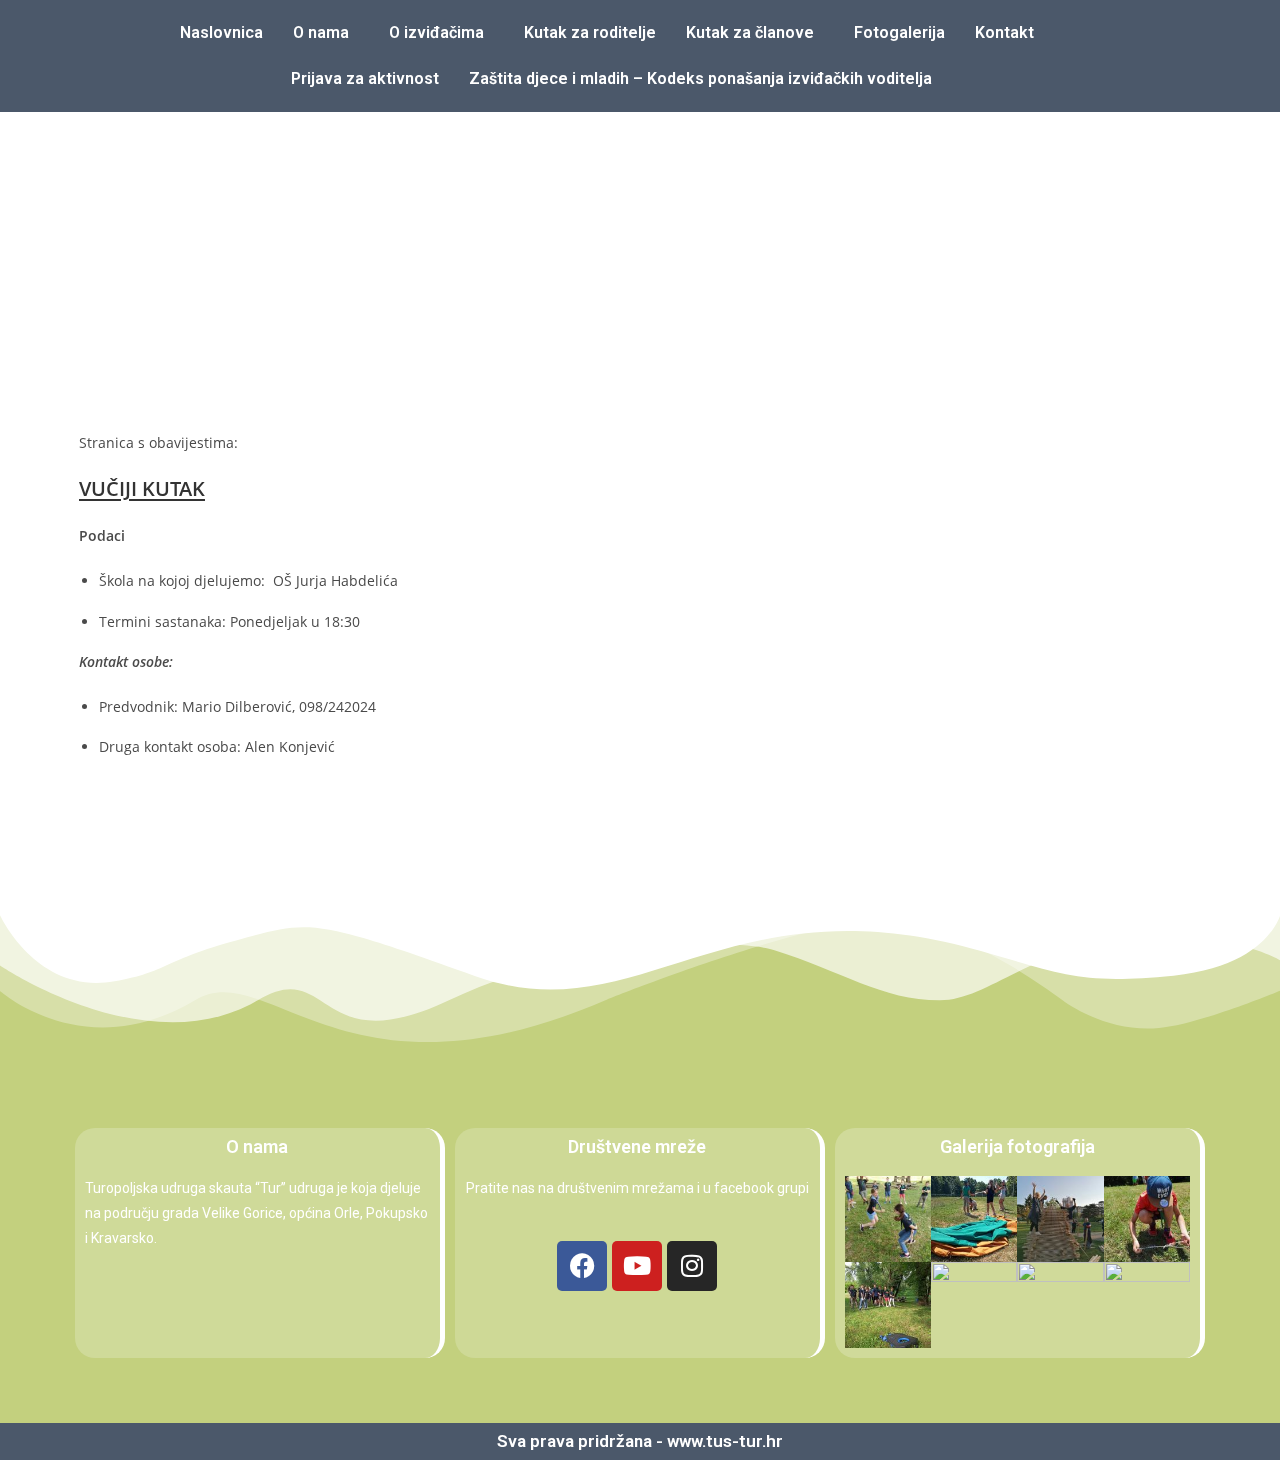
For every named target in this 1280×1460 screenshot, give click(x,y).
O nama (321, 32)
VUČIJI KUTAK (142, 488)
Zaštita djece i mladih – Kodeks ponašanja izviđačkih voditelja (700, 78)
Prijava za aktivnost (365, 78)
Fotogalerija (899, 32)
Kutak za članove (750, 32)
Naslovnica (221, 32)
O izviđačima (436, 32)
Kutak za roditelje (590, 32)
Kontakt (1004, 32)
